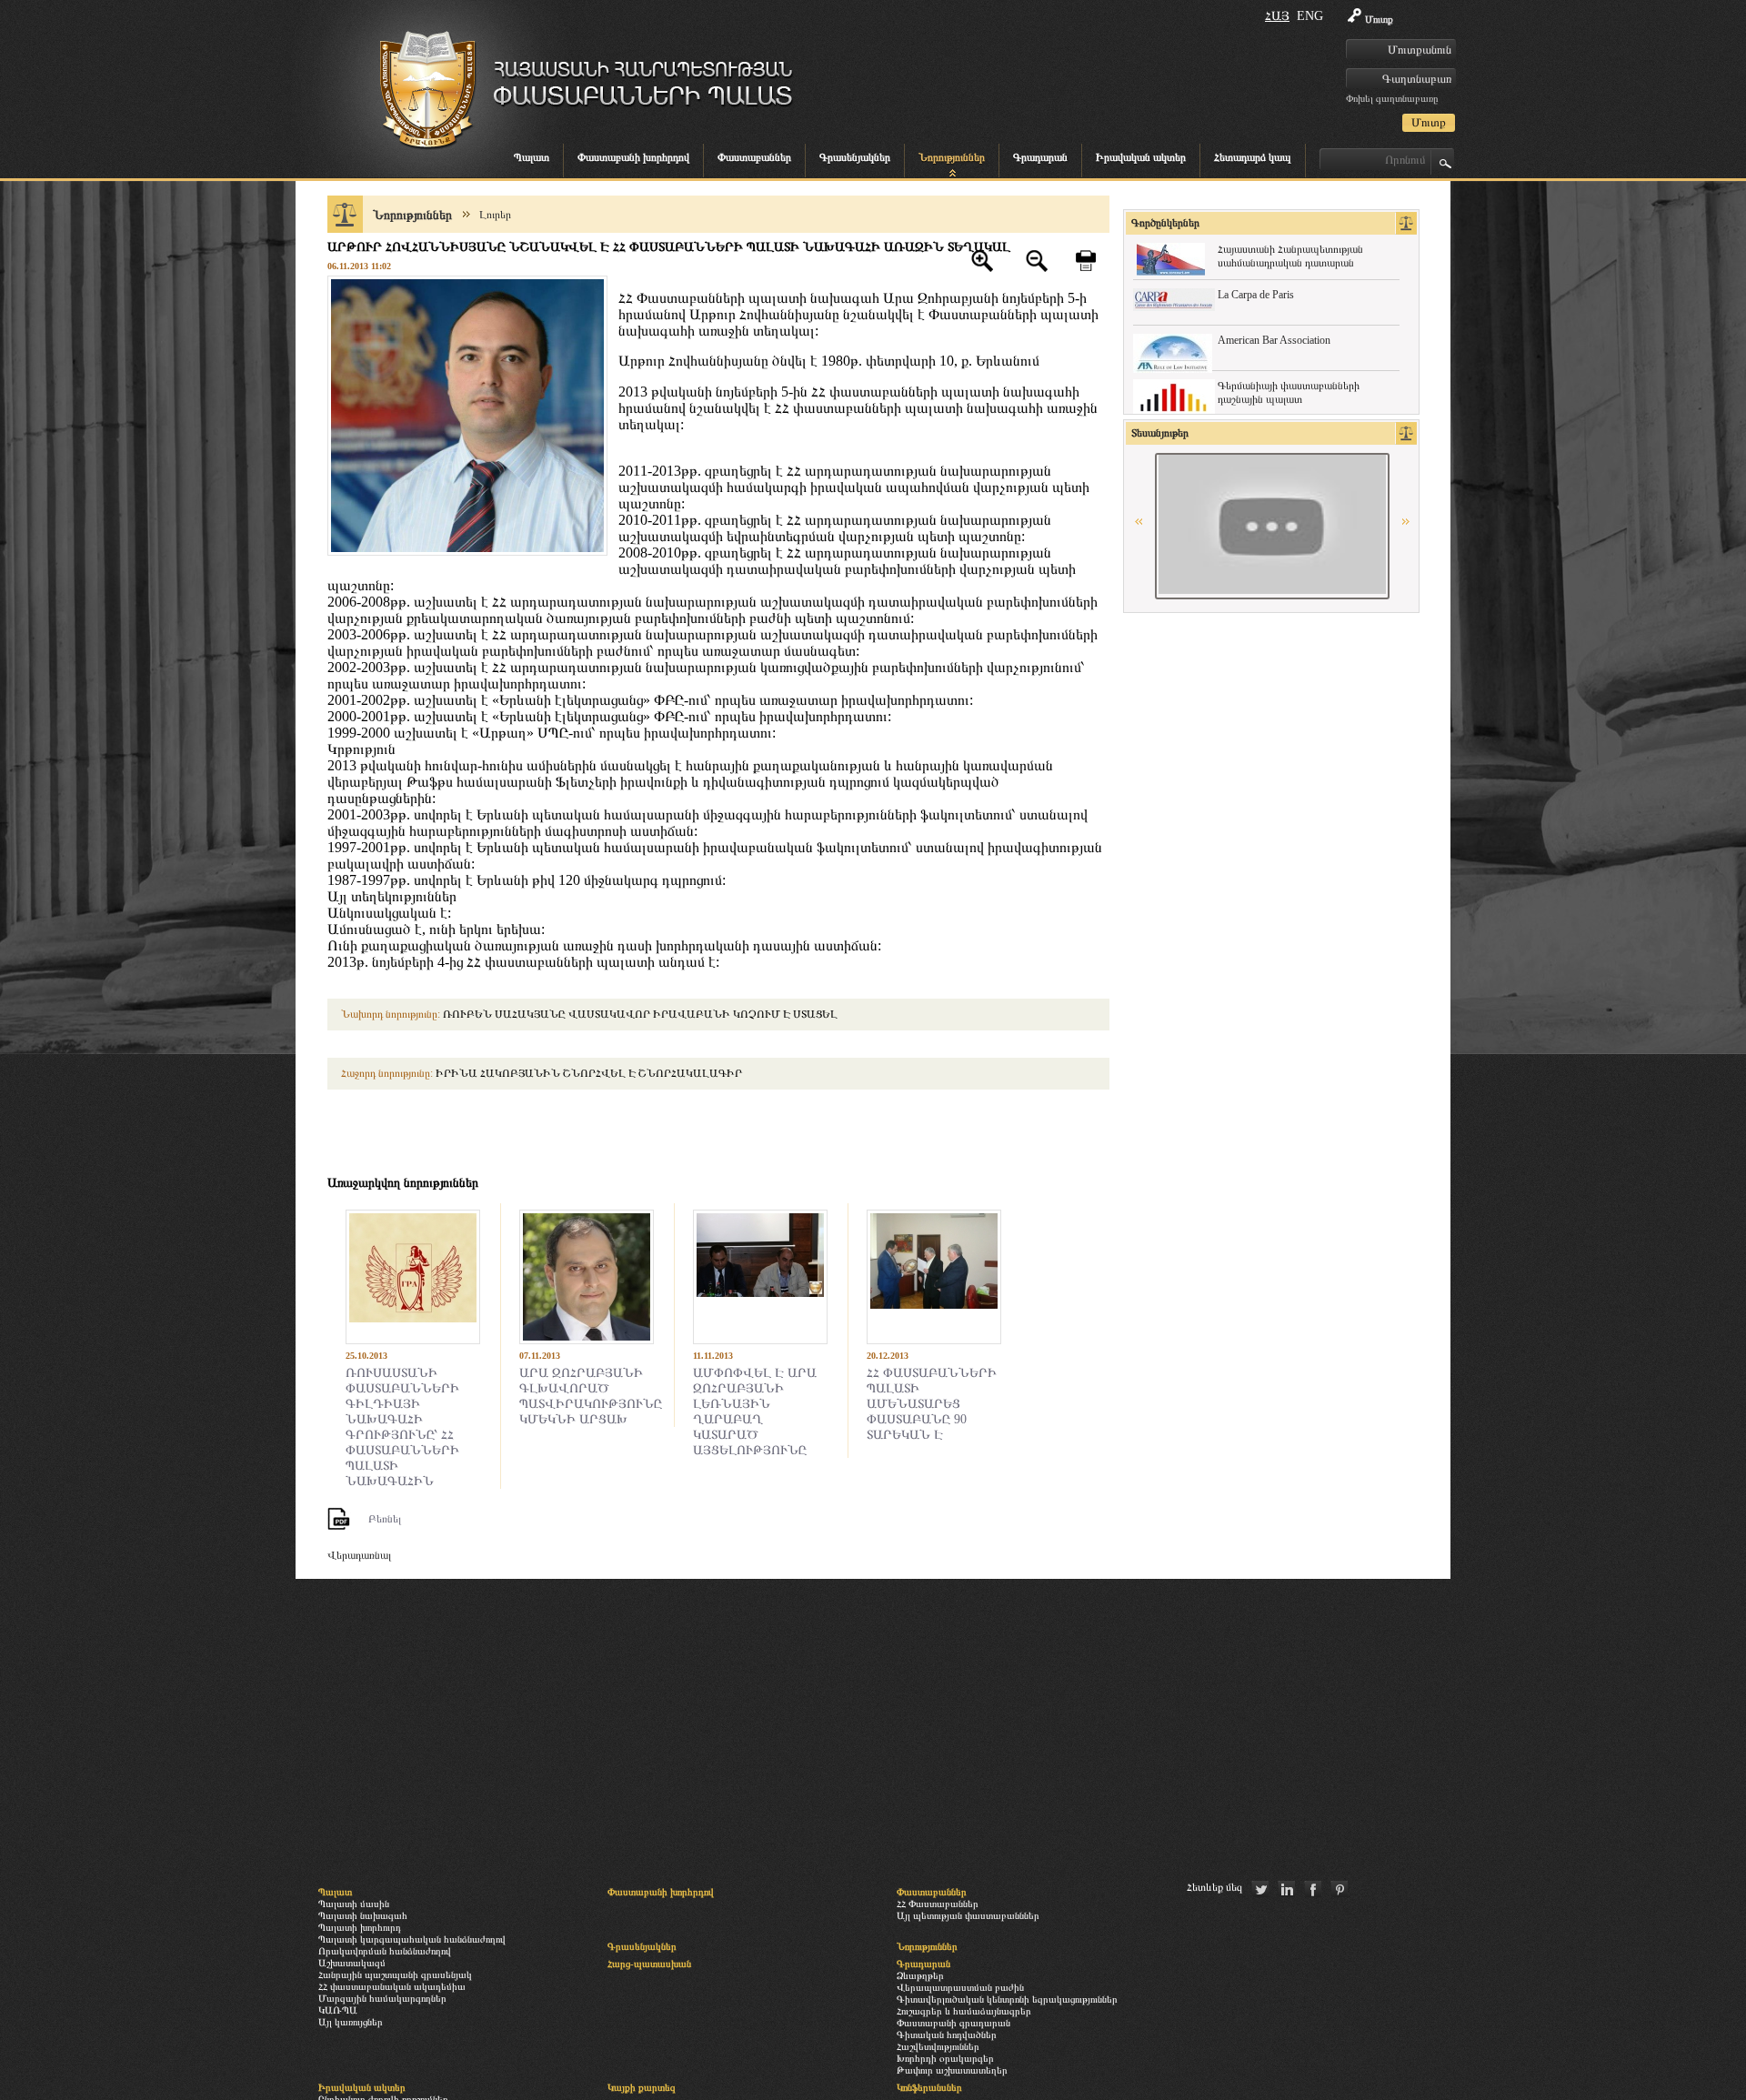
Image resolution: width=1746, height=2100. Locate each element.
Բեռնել (385, 1519)
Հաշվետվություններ (938, 2046)
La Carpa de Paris (1256, 295)
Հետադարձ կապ (1253, 157)
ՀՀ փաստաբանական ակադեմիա (392, 1986)
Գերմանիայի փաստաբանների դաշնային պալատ (1289, 392)
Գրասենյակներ (855, 157)
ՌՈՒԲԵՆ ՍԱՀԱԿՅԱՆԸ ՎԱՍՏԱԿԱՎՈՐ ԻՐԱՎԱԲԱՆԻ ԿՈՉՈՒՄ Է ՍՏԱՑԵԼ (589, 1014)
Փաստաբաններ (754, 157)
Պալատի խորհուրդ (360, 1927)
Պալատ (532, 157)
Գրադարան (1040, 157)
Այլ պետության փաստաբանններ (968, 1915)
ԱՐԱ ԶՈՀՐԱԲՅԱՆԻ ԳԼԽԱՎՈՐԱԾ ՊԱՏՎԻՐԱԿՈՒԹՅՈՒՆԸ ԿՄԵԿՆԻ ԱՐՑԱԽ (591, 1396)
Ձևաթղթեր (920, 1975)
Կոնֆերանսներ (929, 2087)
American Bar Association (1274, 340)
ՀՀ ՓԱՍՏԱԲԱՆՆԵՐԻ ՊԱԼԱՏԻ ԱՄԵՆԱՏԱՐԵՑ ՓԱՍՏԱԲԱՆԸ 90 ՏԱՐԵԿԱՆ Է (932, 1403)
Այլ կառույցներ (351, 2022)
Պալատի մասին (354, 1904)
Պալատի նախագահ (363, 1915)
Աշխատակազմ (352, 1963)
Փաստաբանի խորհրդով (633, 157)
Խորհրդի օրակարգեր (945, 2058)
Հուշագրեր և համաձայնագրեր (964, 2011)
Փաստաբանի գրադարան (953, 2023)
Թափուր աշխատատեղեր (952, 2070)
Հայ (1277, 16)
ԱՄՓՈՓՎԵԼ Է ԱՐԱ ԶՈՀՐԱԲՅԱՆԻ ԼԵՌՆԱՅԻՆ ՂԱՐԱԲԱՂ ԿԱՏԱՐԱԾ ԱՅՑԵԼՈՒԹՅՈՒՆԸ (755, 1411)
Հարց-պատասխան (649, 1964)
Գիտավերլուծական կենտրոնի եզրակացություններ (1007, 1999)
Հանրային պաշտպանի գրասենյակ (395, 1974)
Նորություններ (952, 157)
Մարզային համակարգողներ (382, 1998)
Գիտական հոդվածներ (947, 2035)
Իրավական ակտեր (1141, 157)
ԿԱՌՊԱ (338, 2010)
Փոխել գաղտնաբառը (1392, 98)
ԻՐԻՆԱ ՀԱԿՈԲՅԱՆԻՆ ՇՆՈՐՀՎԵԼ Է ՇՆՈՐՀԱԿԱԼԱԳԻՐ (542, 1073)
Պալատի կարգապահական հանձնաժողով (412, 1939)
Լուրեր (495, 215)
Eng (1310, 16)
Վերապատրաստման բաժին (960, 1987)
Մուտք (1379, 19)
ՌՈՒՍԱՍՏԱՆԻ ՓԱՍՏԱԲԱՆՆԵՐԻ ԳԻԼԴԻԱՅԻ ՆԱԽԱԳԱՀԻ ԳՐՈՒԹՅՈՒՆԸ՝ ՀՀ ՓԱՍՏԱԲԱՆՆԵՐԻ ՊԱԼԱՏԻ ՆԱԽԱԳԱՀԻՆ (402, 1427)
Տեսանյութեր (1160, 433)
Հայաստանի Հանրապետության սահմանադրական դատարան (1290, 256)
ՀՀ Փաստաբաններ (938, 1904)
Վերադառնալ (359, 1555)
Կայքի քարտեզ (642, 2087)
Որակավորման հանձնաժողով (385, 1951)
